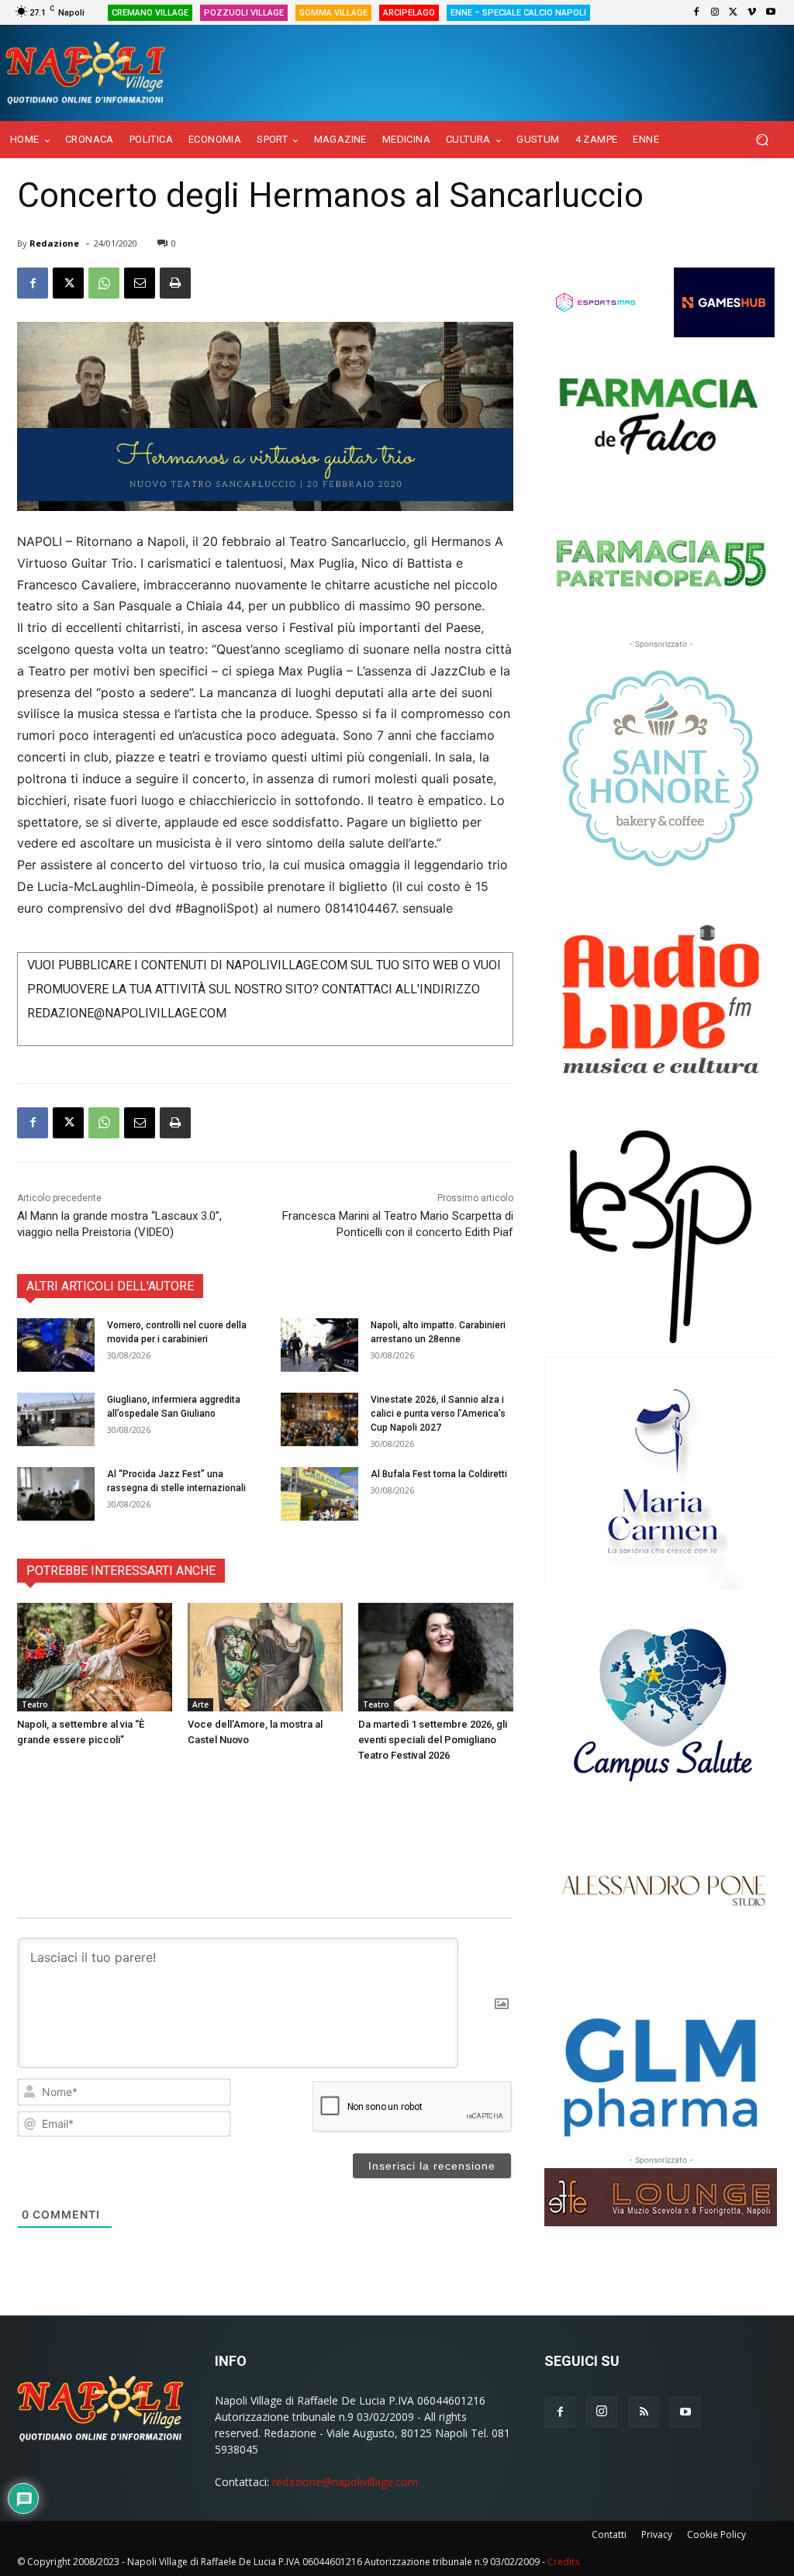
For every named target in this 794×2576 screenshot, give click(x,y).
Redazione (54, 243)
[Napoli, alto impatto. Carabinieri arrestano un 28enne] (319, 1345)
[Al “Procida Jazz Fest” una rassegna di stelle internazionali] (56, 1494)
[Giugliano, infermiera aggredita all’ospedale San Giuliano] (56, 1419)
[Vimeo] (752, 12)
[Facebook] (696, 12)
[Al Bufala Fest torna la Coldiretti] (319, 1494)
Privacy (657, 2535)
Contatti (609, 2535)
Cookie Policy (716, 2535)
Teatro (35, 1704)
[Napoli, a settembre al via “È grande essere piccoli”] (95, 1657)
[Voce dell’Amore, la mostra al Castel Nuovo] (265, 1657)
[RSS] (644, 2412)
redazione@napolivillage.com (345, 2482)
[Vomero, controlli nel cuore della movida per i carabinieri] (56, 1345)
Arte (200, 1704)
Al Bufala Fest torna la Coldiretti (439, 1474)
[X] (734, 12)
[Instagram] (715, 12)
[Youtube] (771, 12)
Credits (563, 2562)
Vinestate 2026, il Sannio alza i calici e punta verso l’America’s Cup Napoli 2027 (438, 1414)
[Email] (140, 283)
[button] (762, 140)
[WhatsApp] (104, 283)
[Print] (175, 283)
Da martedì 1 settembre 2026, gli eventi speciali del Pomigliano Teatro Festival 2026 (433, 1740)
